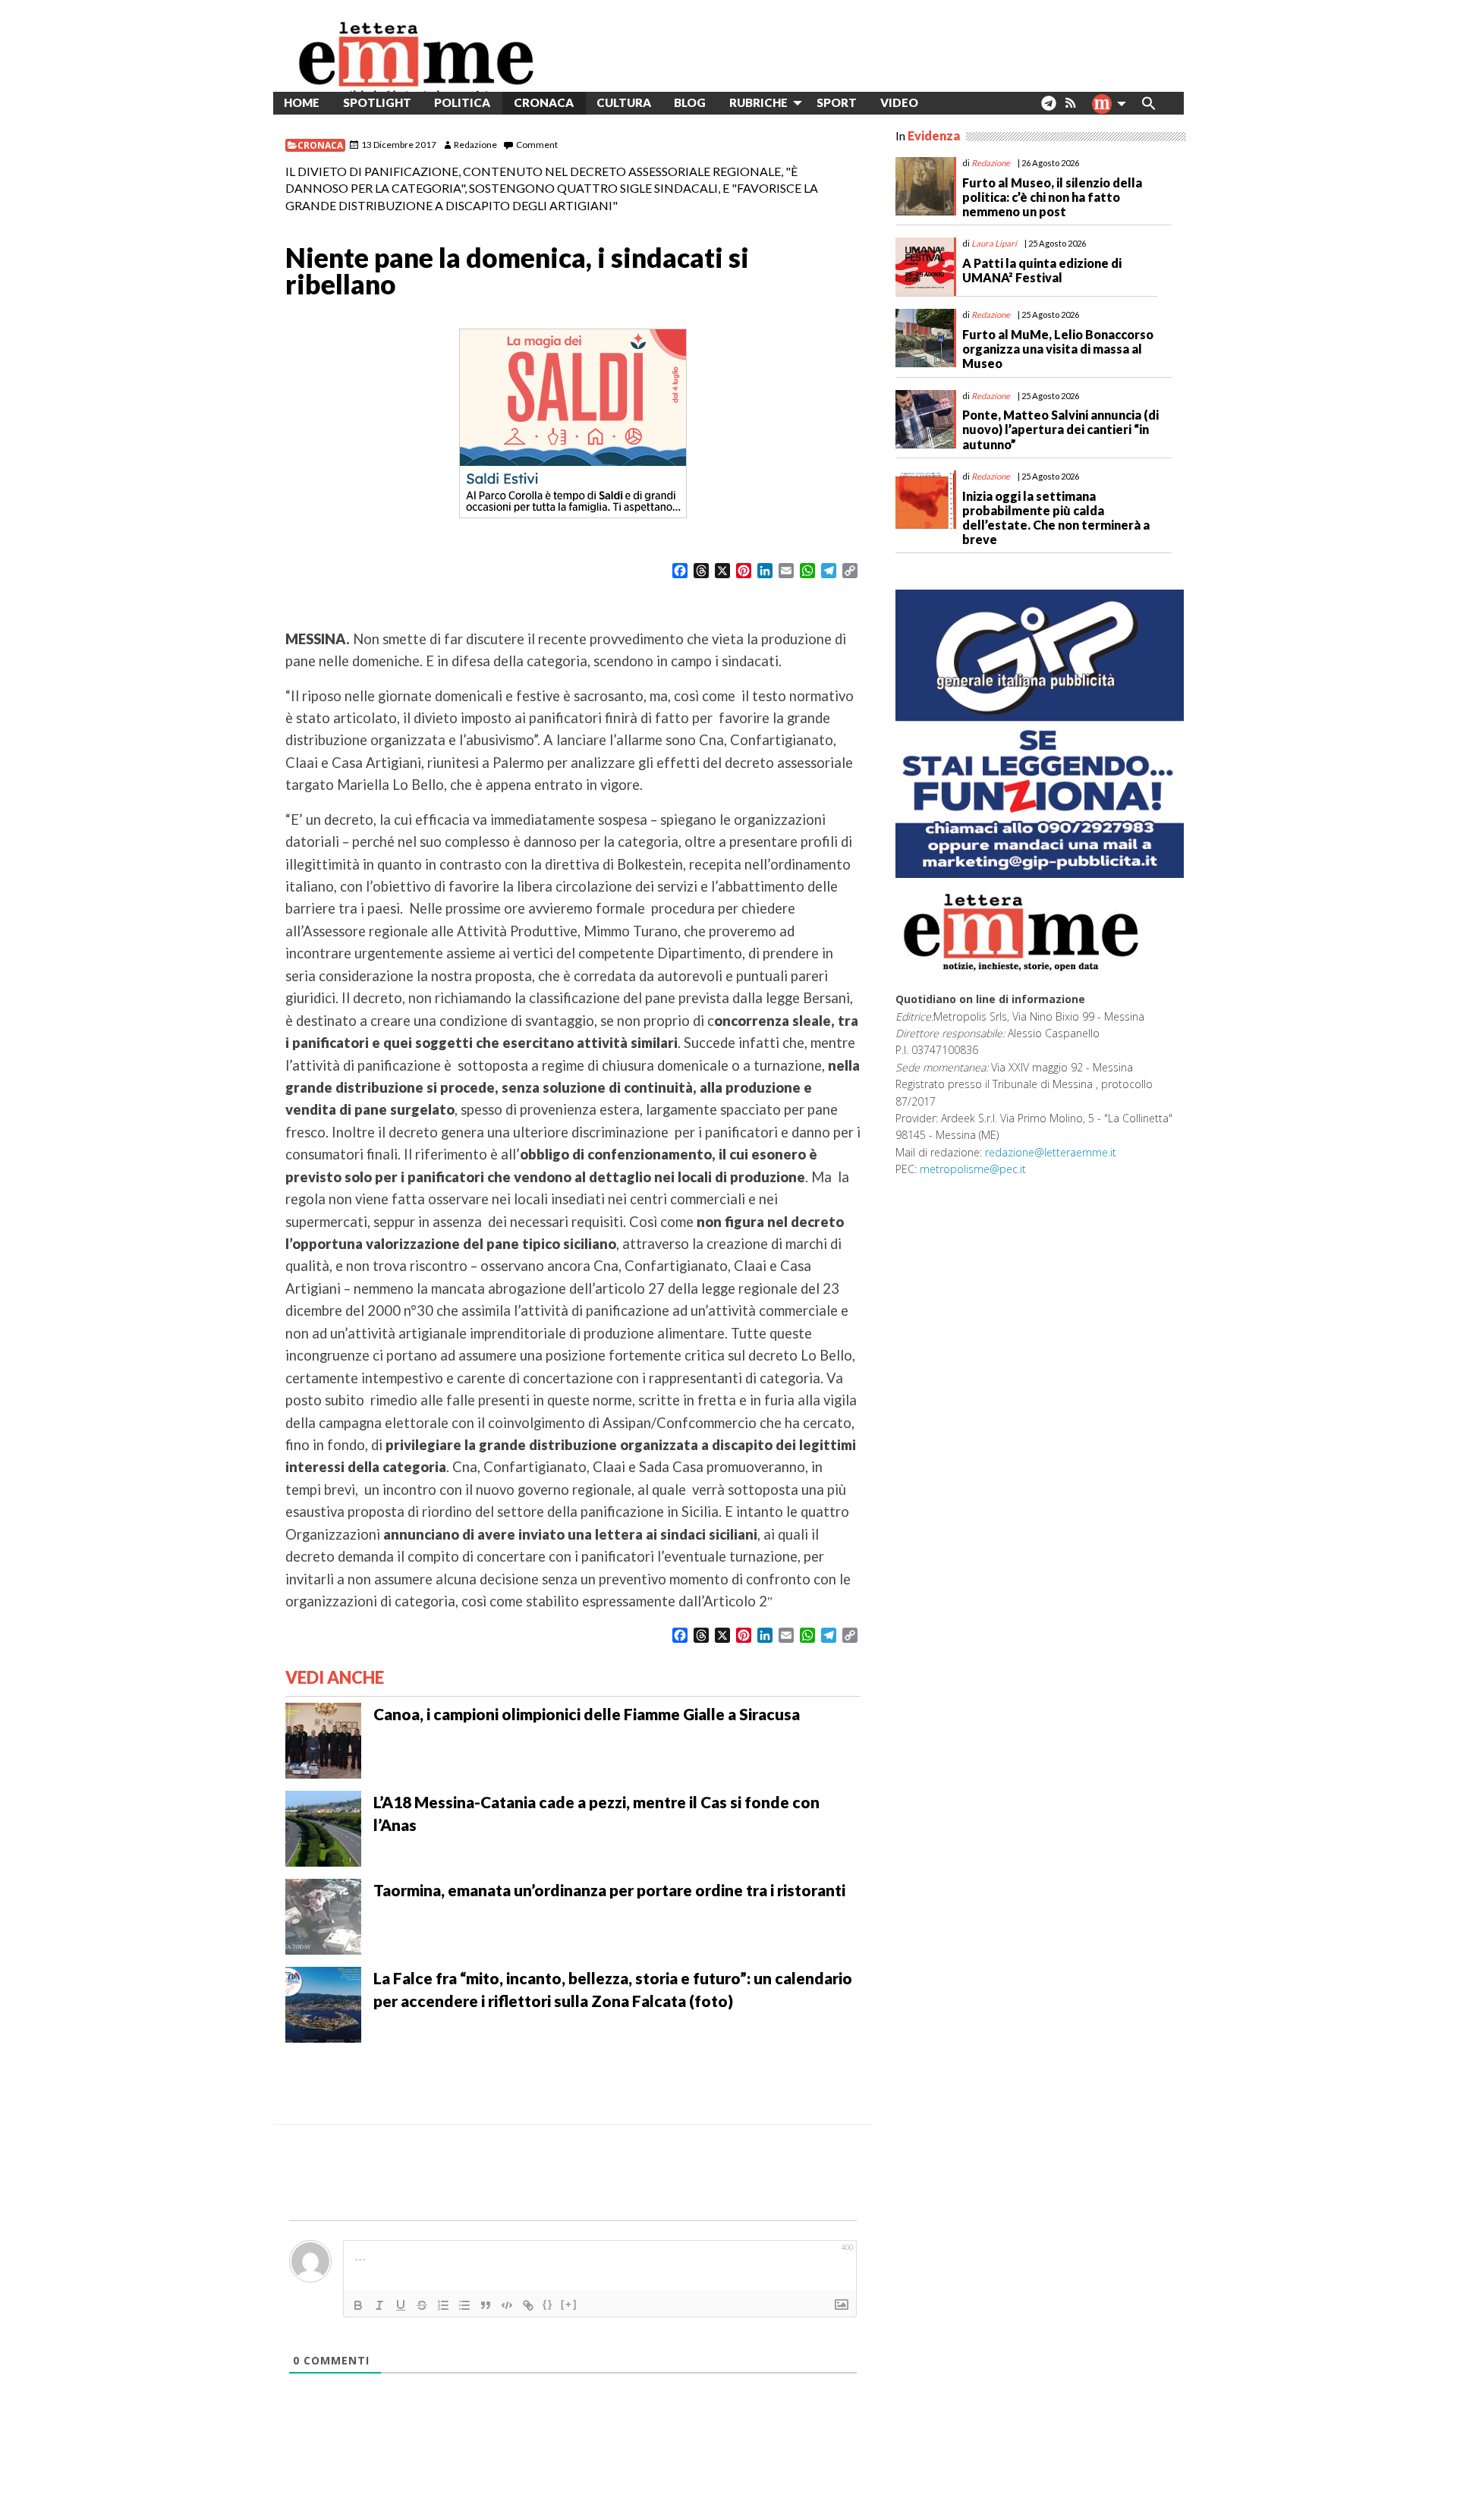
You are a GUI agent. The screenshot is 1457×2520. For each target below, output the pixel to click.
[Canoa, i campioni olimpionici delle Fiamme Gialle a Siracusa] (323, 1739)
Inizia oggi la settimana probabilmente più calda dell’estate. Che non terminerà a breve (1056, 518)
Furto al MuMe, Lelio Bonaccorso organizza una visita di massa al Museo (1058, 349)
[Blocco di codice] (507, 2305)
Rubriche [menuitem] (758, 102)
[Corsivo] (379, 2305)
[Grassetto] (358, 2305)
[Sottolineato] (401, 2305)
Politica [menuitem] (462, 102)
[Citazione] (486, 2305)
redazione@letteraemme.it (1051, 1152)
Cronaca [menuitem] (544, 102)
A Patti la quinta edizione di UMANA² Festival (1042, 270)
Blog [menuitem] (690, 102)
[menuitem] (941, 103)
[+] (569, 2304)
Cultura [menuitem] (624, 102)
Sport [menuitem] (837, 102)
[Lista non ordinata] (464, 2305)
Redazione (475, 145)
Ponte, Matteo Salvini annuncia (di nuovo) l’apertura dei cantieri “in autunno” (1060, 429)
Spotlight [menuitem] (377, 102)
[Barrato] (422, 2305)
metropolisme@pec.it (973, 1169)
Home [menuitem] (302, 102)
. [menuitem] (1048, 109)
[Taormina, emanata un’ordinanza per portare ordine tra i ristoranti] (323, 1915)
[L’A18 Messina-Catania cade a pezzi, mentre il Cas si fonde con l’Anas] (323, 1827)
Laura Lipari (994, 243)
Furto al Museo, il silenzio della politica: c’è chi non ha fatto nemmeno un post (1052, 197)
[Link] (528, 2305)
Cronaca (320, 145)
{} (548, 2304)
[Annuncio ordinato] (443, 2305)
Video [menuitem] (899, 102)
